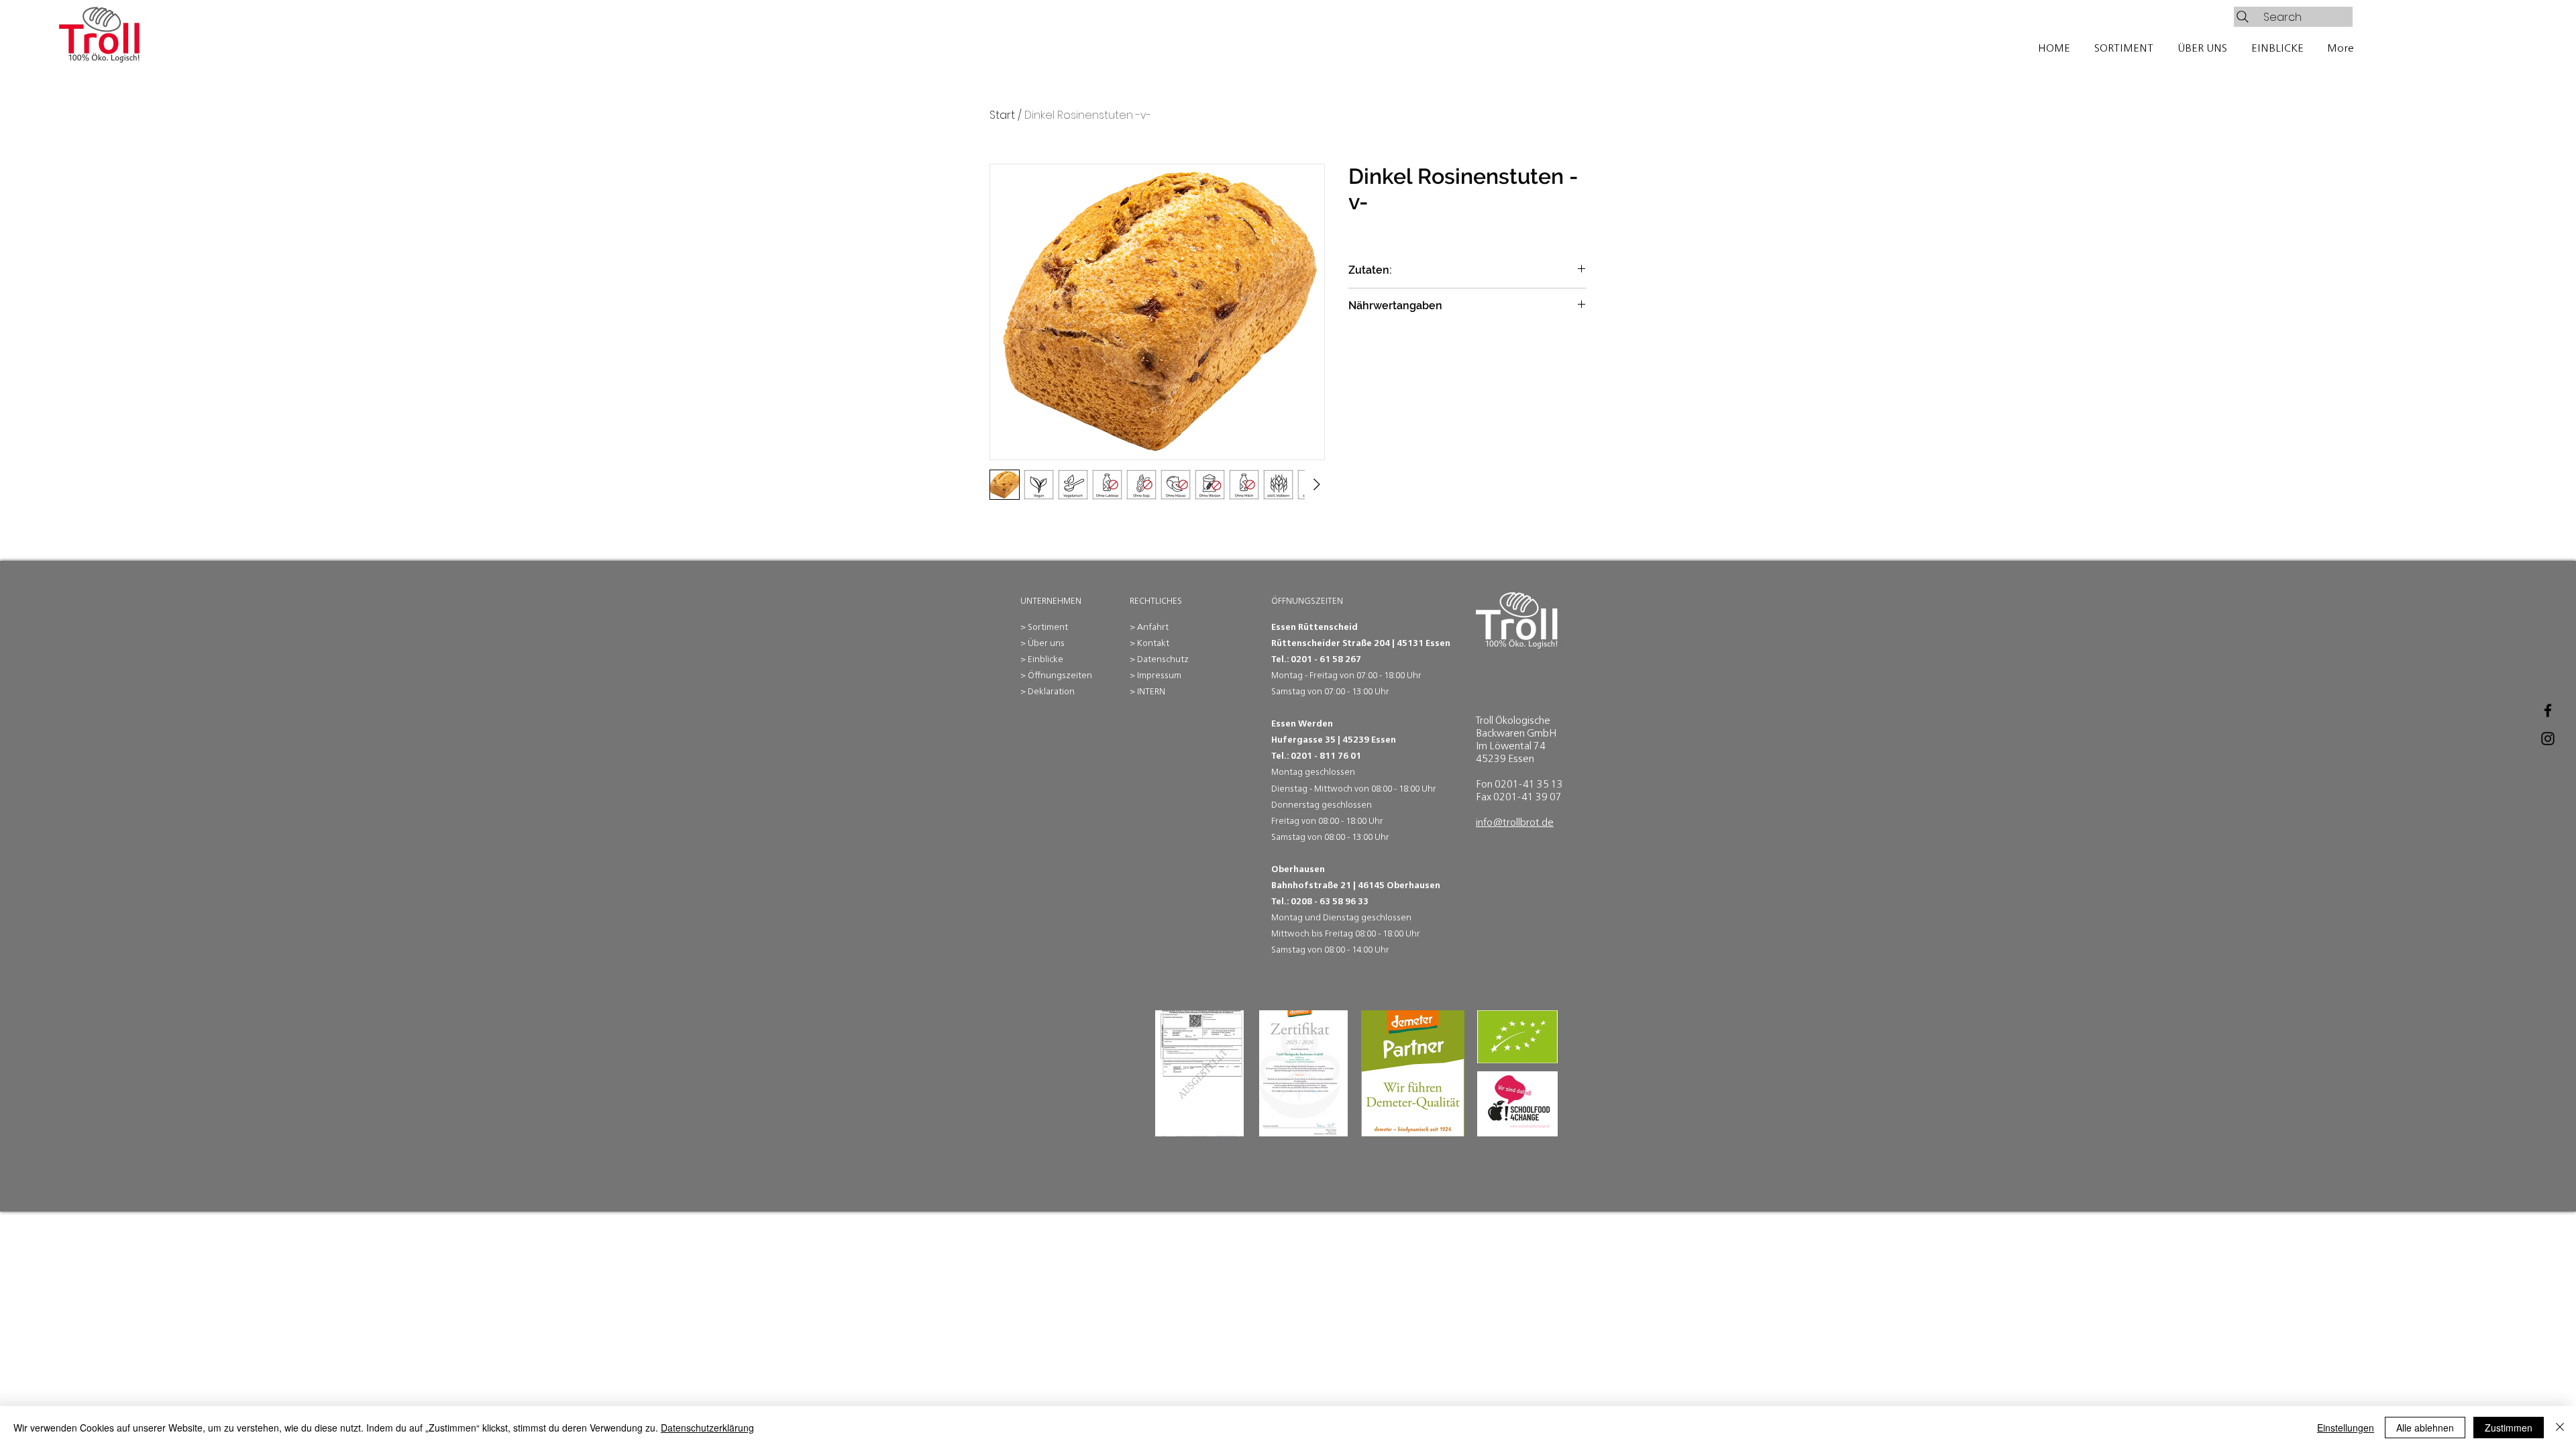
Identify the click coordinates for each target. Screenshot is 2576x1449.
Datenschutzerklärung (707, 1428)
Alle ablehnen (2425, 1428)
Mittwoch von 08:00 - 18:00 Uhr (1375, 789)
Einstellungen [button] (2346, 1428)
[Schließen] (2560, 1428)
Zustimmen (2509, 1428)
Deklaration (1051, 691)
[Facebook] (2548, 710)
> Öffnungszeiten (1056, 675)
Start (1002, 115)
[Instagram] (2548, 739)
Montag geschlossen (1313, 772)
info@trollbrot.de (1515, 822)
